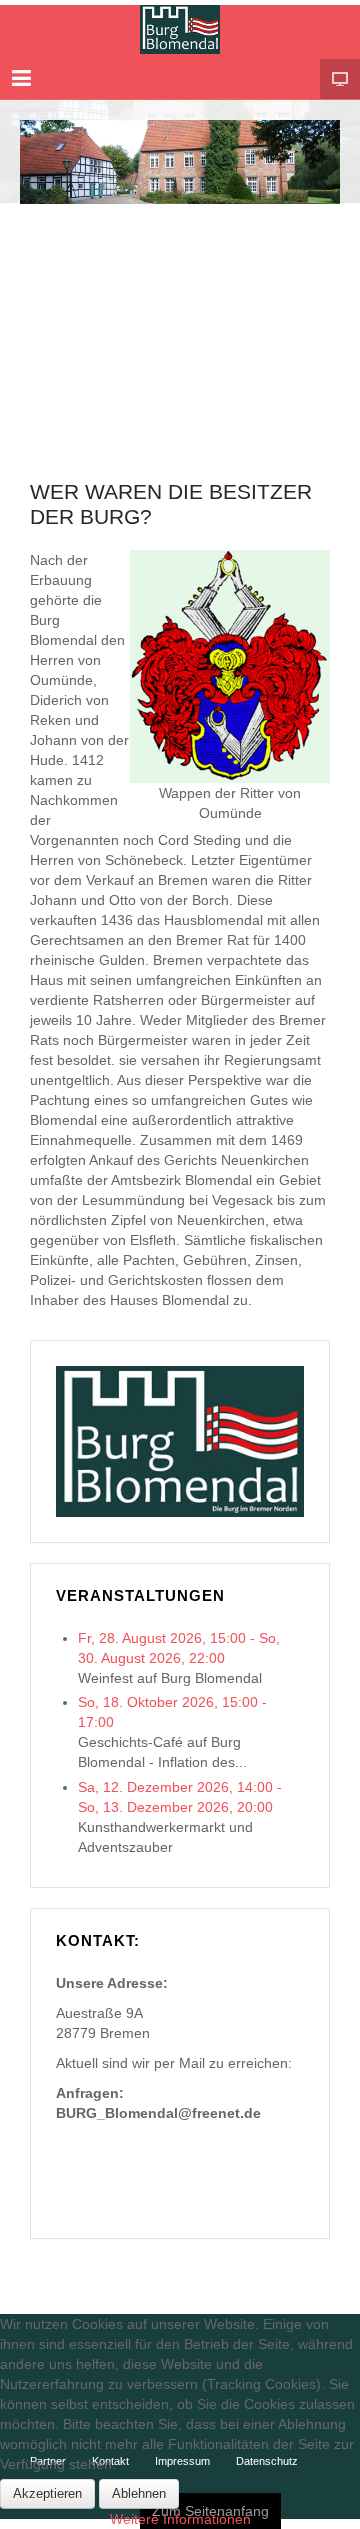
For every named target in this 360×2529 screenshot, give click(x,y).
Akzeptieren (47, 2493)
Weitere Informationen (180, 2519)
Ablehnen (139, 2493)
